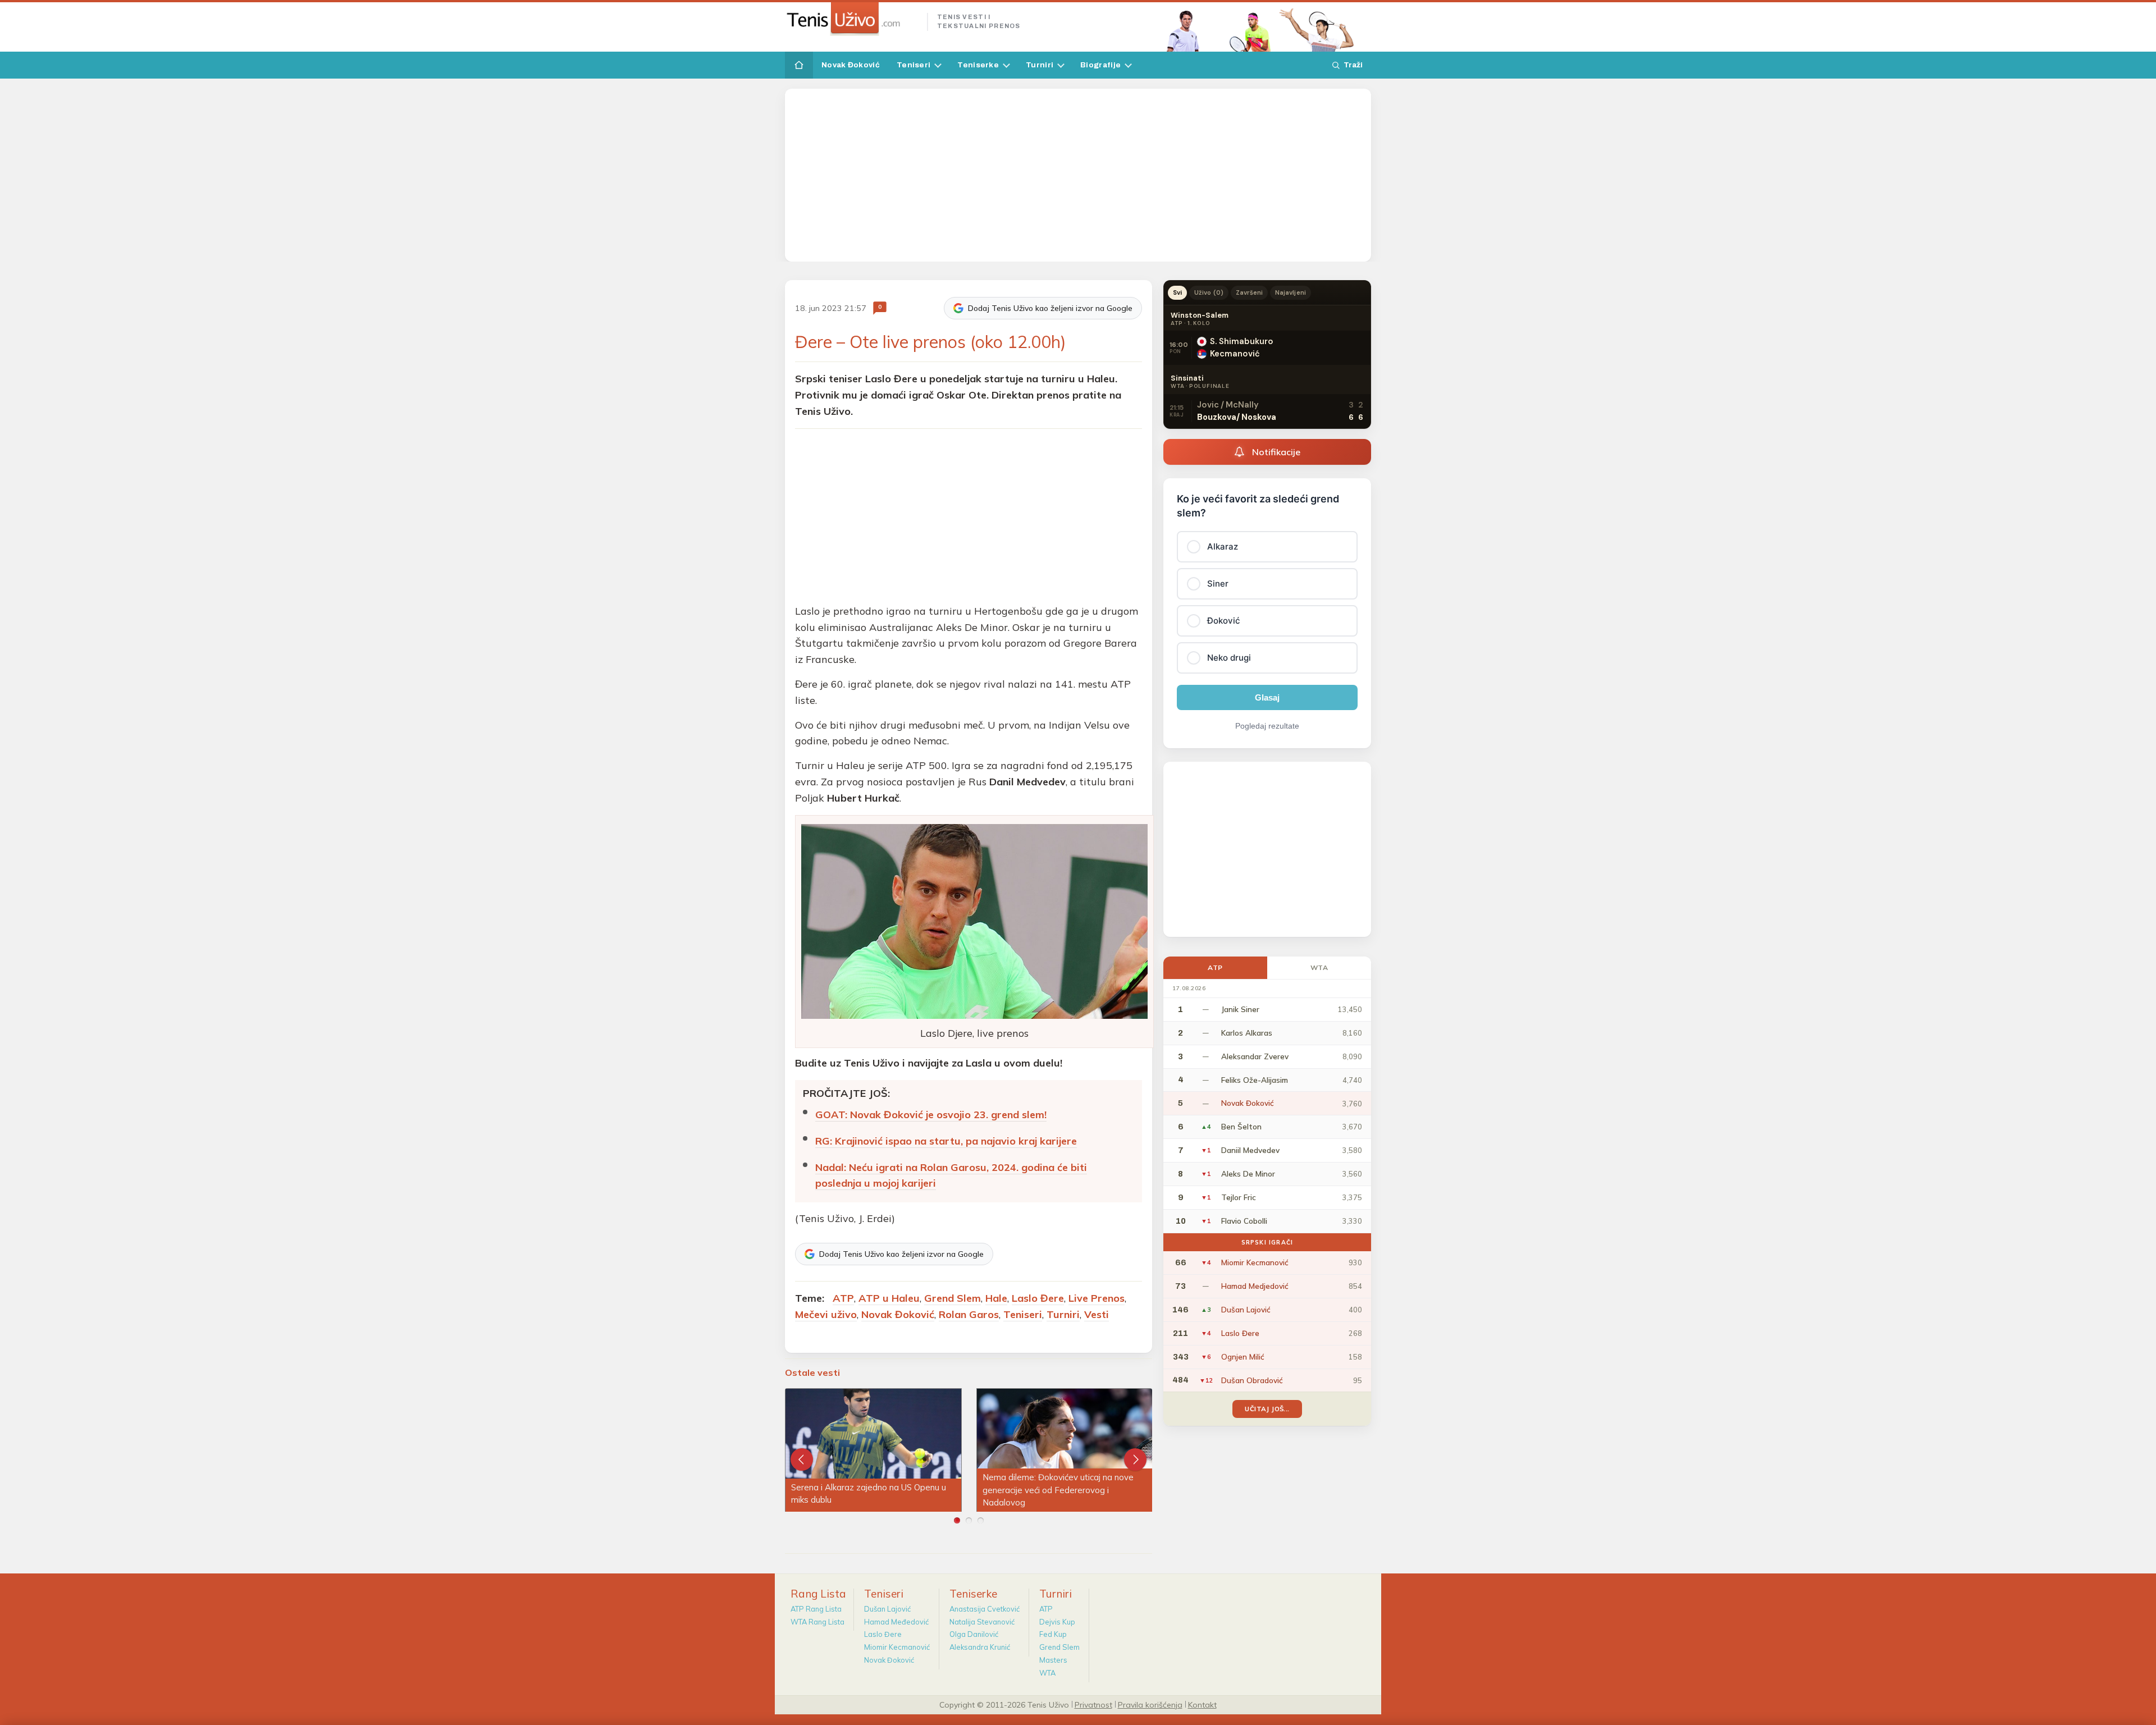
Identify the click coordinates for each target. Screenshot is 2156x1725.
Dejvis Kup (1057, 1622)
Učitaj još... (1267, 1409)
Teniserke (978, 65)
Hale (996, 1298)
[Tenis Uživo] (851, 19)
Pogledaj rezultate (1267, 726)
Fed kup (1053, 1634)
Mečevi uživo (826, 1314)
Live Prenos (1097, 1298)
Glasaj (1267, 697)
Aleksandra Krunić (980, 1647)
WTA (1319, 967)
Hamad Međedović (896, 1622)
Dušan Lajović (887, 1609)
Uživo (1209, 292)
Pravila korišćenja (1150, 1704)
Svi (1177, 292)
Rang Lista (818, 1594)
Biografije (1100, 65)
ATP (843, 1298)
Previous (802, 1459)
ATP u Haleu (889, 1298)
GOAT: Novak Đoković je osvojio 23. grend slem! (931, 1115)
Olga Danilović (974, 1634)
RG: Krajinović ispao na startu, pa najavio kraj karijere (946, 1141)
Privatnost (1093, 1704)
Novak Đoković (851, 65)
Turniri (1040, 65)
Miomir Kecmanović (897, 1647)
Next (1135, 1459)
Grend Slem (953, 1298)
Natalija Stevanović (982, 1622)
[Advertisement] (1078, 175)
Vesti (1097, 1314)
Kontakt (1202, 1704)
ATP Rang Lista (816, 1609)
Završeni (1249, 292)
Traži (1353, 65)
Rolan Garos (969, 1314)
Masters (1053, 1660)
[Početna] (799, 65)
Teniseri (913, 65)
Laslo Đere (1038, 1298)
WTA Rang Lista (817, 1622)
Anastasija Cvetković (985, 1609)
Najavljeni (1291, 292)
